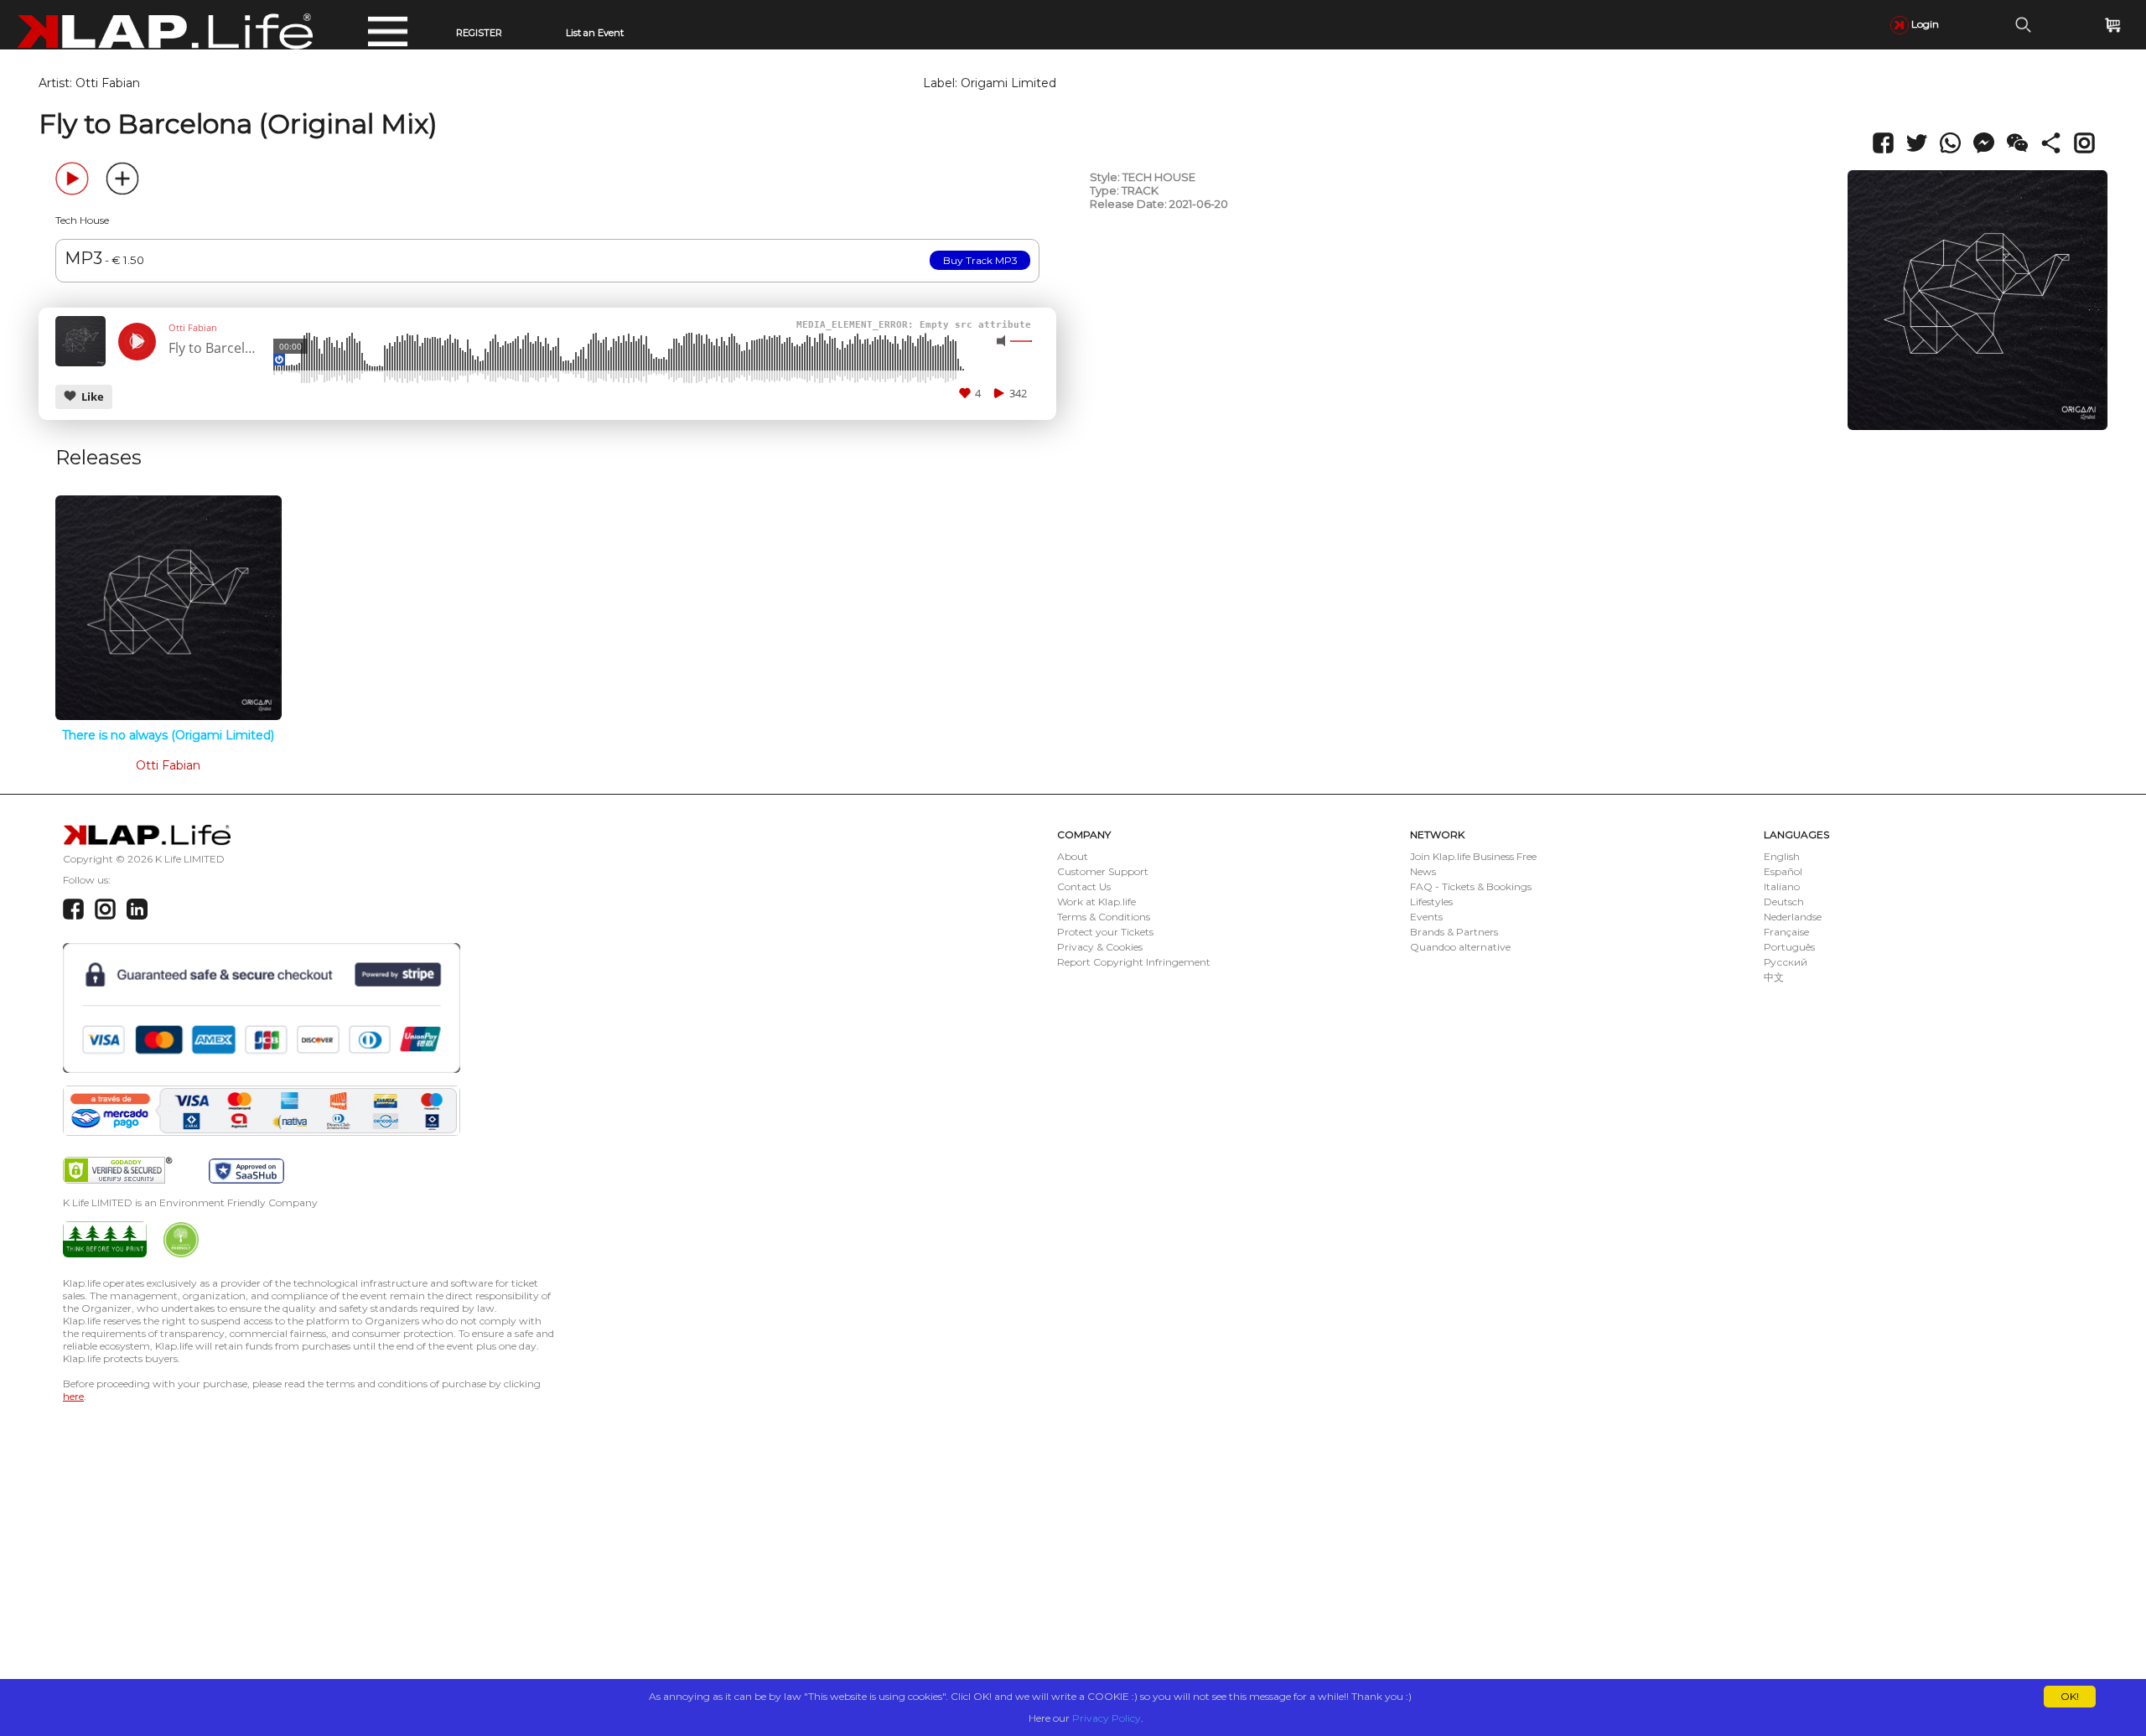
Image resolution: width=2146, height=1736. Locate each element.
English (1782, 856)
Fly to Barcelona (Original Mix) (215, 349)
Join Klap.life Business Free (1473, 856)
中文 (1774, 977)
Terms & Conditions (1104, 917)
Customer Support (1103, 871)
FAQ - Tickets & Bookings (1471, 886)
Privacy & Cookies (1100, 947)
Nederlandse (1793, 917)
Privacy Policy (1107, 1718)
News (1423, 871)
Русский (1786, 962)
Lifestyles (1431, 902)
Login (1924, 24)
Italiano (1782, 886)
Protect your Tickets (1105, 932)
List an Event (595, 33)
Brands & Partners (1454, 932)
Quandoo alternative (1460, 947)
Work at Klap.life (1096, 902)
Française (1786, 932)
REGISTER (479, 33)
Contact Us (1084, 886)
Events (1426, 917)
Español (1783, 871)
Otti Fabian (108, 83)
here (73, 1396)
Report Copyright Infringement (1134, 962)
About (1073, 856)
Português (1789, 947)
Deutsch (1784, 902)
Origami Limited (1008, 83)
